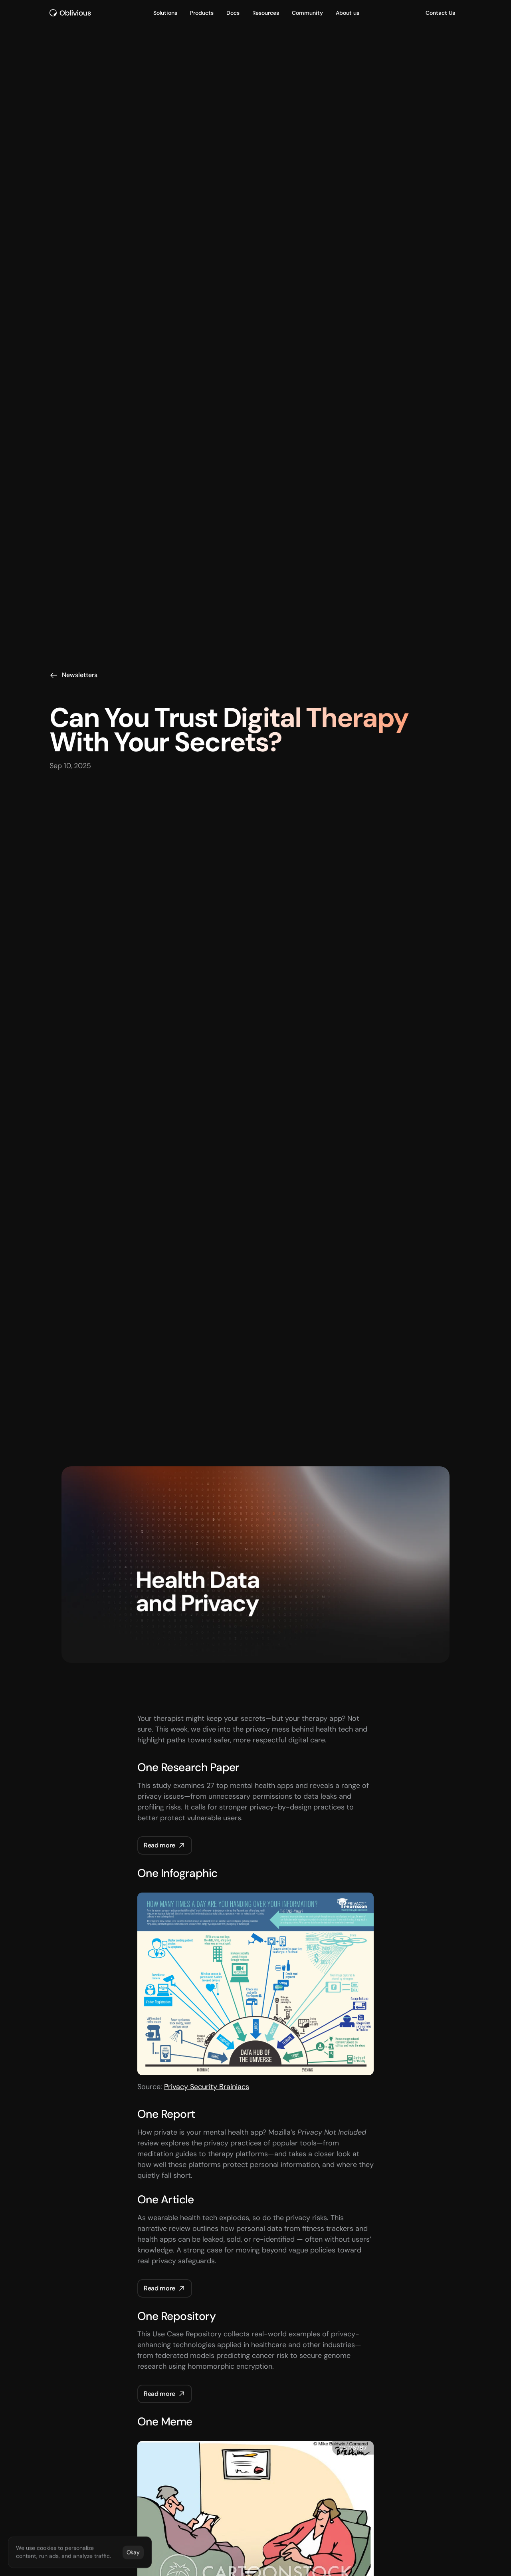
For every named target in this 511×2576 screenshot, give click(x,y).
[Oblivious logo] (71, 13)
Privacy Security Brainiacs (207, 2087)
